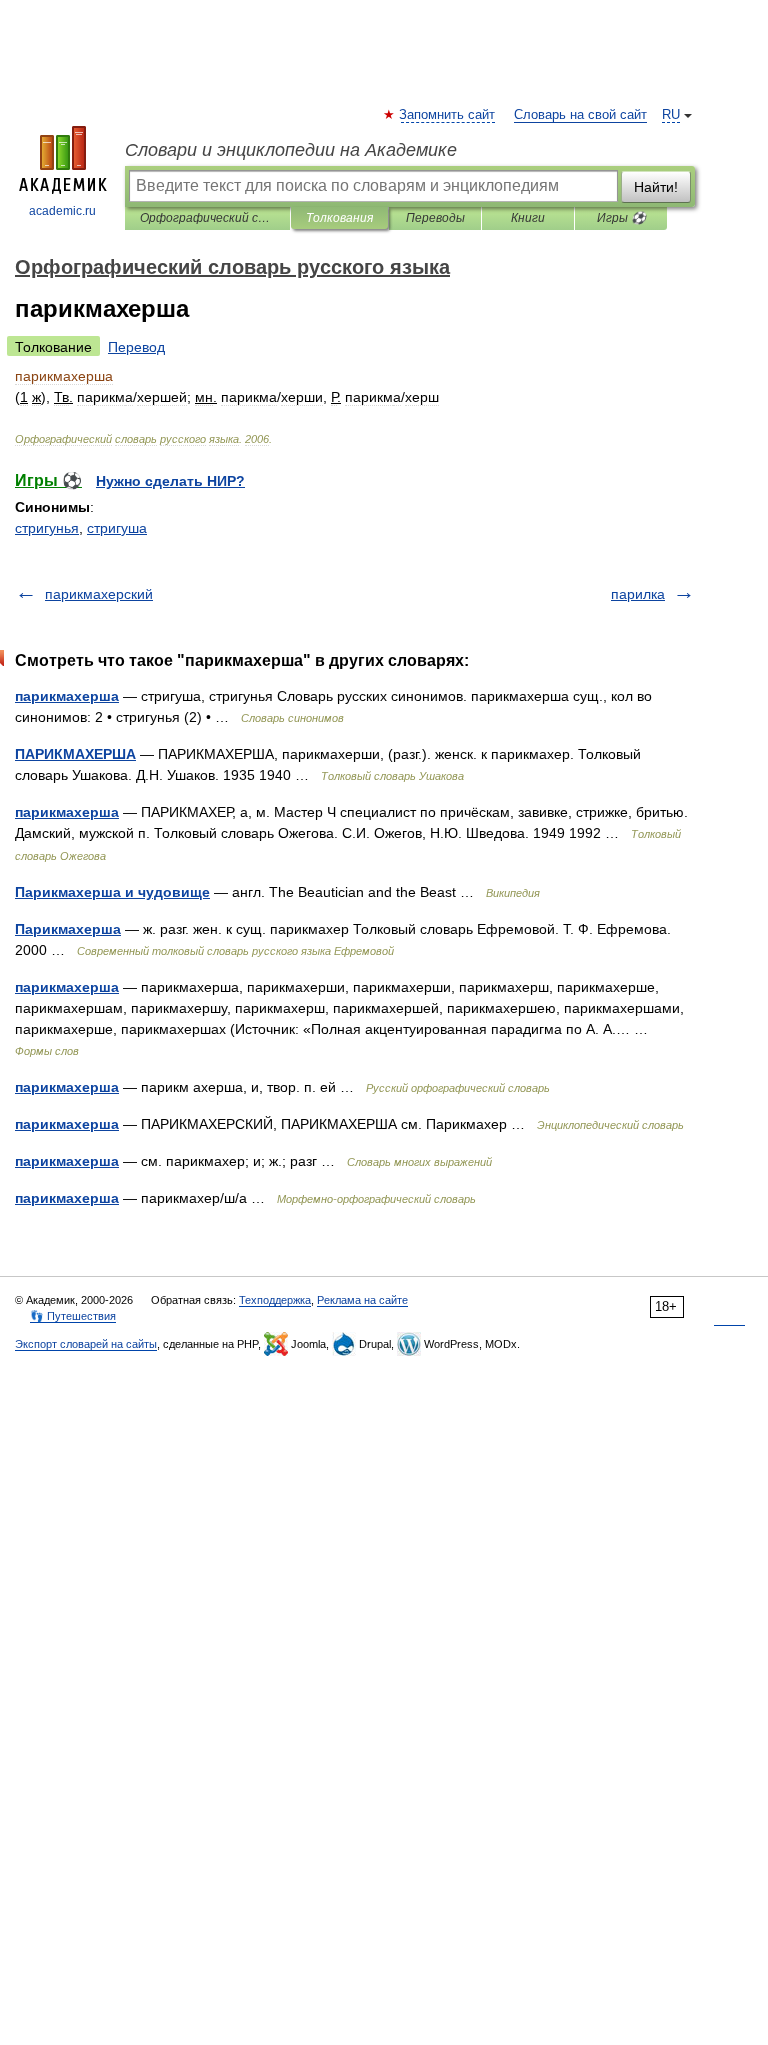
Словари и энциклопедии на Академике (291, 150)
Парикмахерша (68, 929)
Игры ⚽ (621, 218)
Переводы (435, 218)
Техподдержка (275, 1300)
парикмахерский (99, 594)
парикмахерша (67, 696)
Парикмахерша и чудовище (112, 892)
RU (671, 115)
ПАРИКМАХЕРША (75, 754)
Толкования (339, 218)
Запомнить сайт (448, 115)
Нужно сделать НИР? (170, 481)
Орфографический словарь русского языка (207, 218)
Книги (528, 218)
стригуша (117, 528)
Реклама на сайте (362, 1300)
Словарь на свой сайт (580, 115)
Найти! (656, 187)
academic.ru (62, 211)
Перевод (136, 347)
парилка (638, 594)
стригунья (47, 528)
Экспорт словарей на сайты (86, 1344)
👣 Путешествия (73, 1316)
